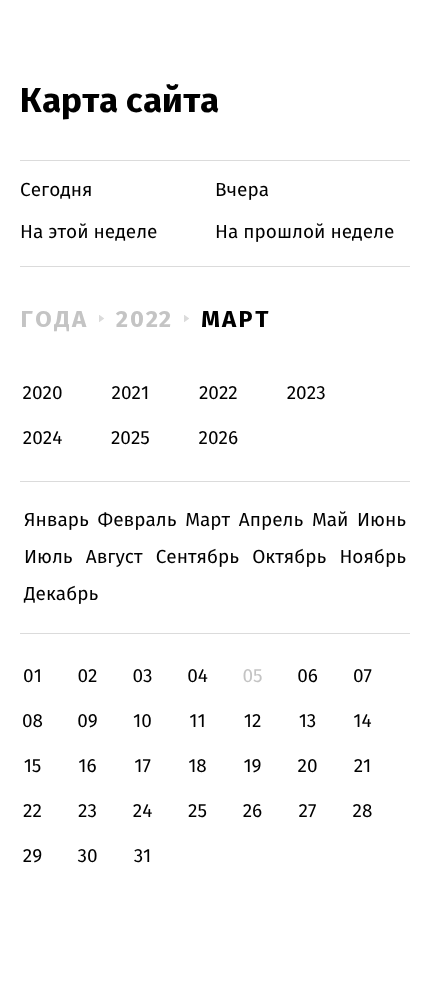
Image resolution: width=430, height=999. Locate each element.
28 (363, 811)
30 (87, 856)
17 (142, 766)
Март (235, 319)
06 (307, 676)
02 (87, 676)
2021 (131, 393)
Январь (56, 520)
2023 (306, 393)
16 (87, 766)
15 (33, 766)
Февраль (137, 520)
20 (307, 766)
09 (87, 721)
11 (197, 721)
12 (253, 721)
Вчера (242, 190)
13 (308, 721)
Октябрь (289, 557)
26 (253, 811)
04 (197, 676)
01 (32, 676)
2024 (43, 438)
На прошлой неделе (304, 232)
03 (142, 676)
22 (32, 811)
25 (197, 811)
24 (143, 811)
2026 (219, 438)
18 (197, 766)
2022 (145, 319)
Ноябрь (372, 557)
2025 (130, 438)
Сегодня (56, 190)
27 (308, 811)
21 (363, 766)
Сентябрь (197, 557)
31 (143, 856)
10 (142, 721)
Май (330, 520)
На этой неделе (88, 232)
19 (252, 766)
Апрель (271, 520)
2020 (43, 393)
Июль (48, 557)
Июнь (381, 520)
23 (87, 811)
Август (114, 557)
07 (362, 676)
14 (362, 721)
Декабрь (61, 594)
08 (32, 721)
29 (32, 856)
